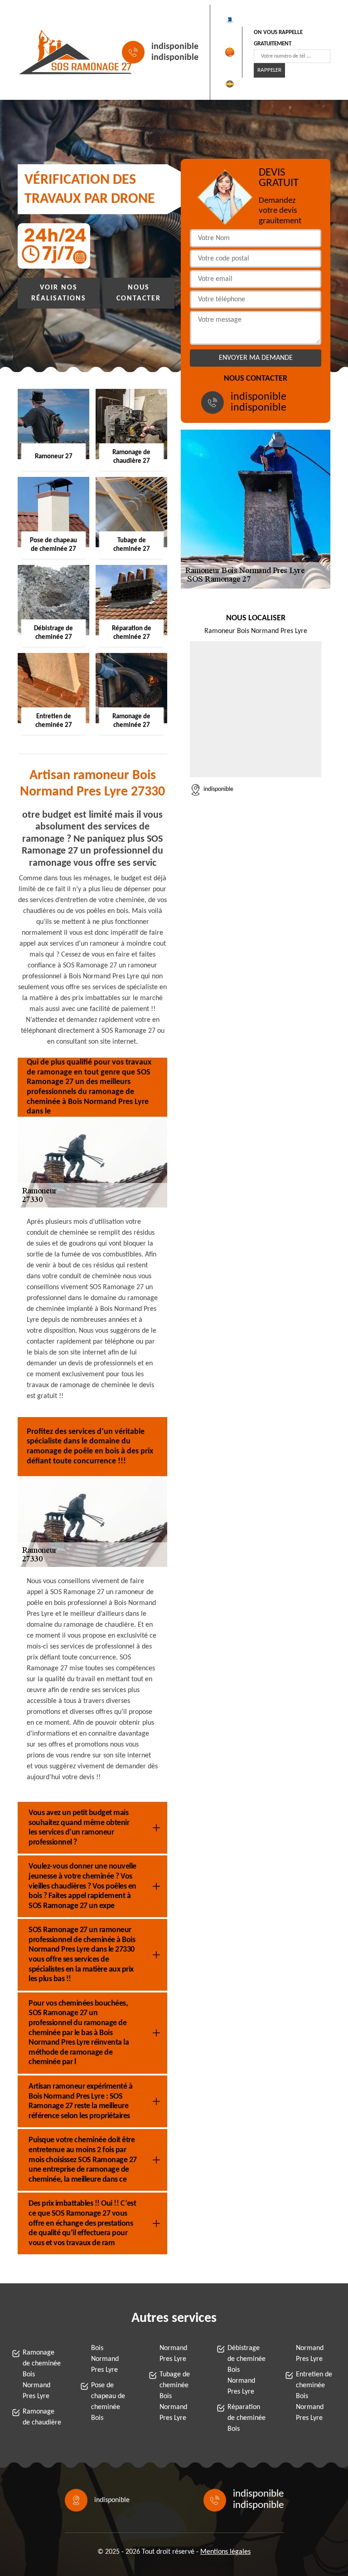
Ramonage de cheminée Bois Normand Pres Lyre (42, 2375)
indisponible (175, 47)
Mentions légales (225, 2552)
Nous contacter (139, 293)
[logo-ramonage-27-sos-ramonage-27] (59, 52)
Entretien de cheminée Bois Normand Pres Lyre (314, 2396)
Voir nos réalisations (59, 293)
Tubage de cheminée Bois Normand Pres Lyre (175, 2396)
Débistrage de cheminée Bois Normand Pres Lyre (246, 2370)
